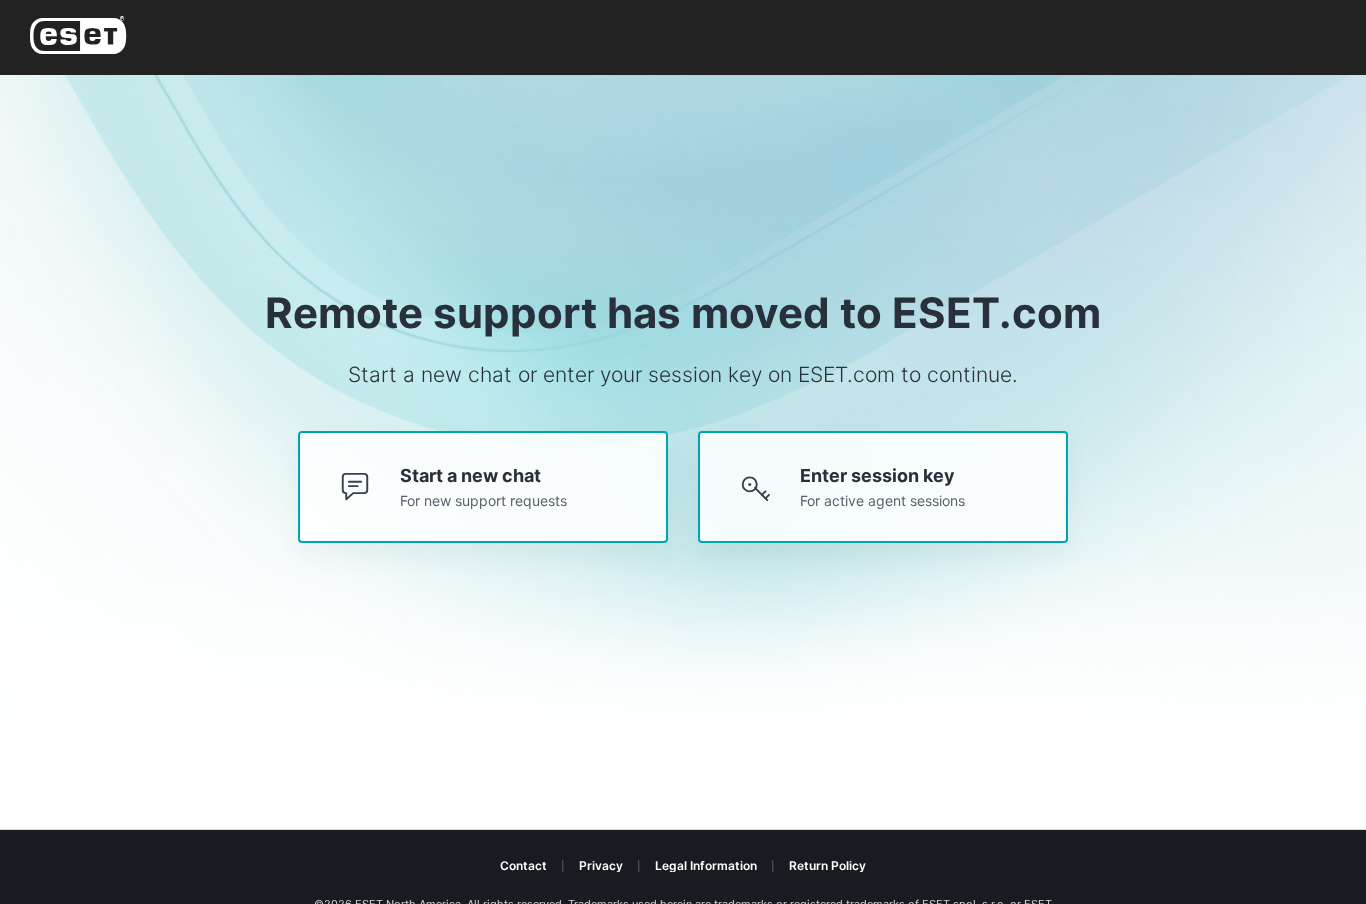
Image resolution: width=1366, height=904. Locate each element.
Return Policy (827, 866)
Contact (523, 866)
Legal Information (706, 866)
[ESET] (82, 38)
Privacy (601, 866)
